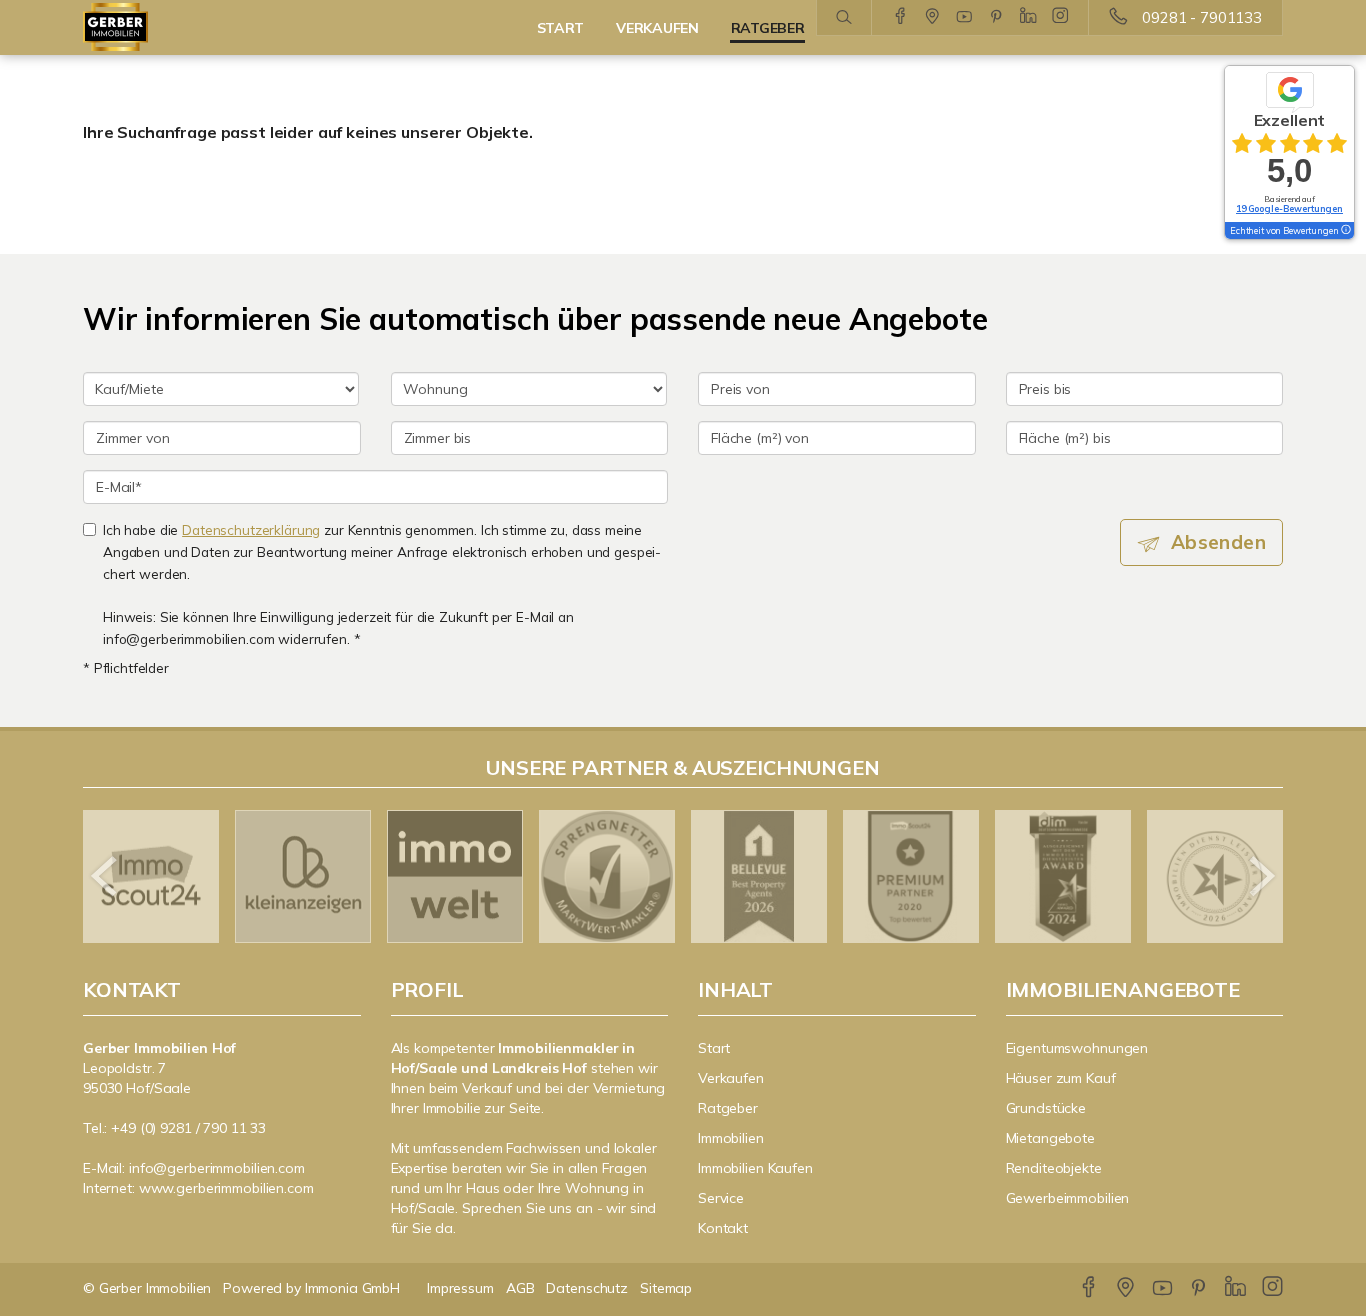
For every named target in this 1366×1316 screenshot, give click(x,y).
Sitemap (666, 1288)
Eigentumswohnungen (1077, 1048)
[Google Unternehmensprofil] (932, 17)
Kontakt (723, 1228)
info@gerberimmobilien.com (217, 1168)
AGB (520, 1288)
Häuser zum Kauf (1061, 1078)
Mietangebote (1051, 1138)
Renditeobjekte (1054, 1168)
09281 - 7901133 (1202, 17)
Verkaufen (731, 1078)
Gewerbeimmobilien (1068, 1198)
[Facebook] (900, 17)
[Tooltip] (1345, 231)
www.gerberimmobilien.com (226, 1188)
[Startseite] (222, 27)
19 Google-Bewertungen (1289, 208)
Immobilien (731, 1138)
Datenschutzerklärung (251, 529)
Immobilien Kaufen (755, 1168)
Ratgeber (728, 1108)
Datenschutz (587, 1288)
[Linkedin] (1028, 17)
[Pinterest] (996, 17)
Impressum (460, 1288)
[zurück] (105, 876)
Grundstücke (1046, 1108)
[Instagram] (1060, 17)
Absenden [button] (1218, 542)
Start (714, 1048)
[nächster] (1260, 876)
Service (721, 1198)
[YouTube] (964, 17)
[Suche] (843, 18)
